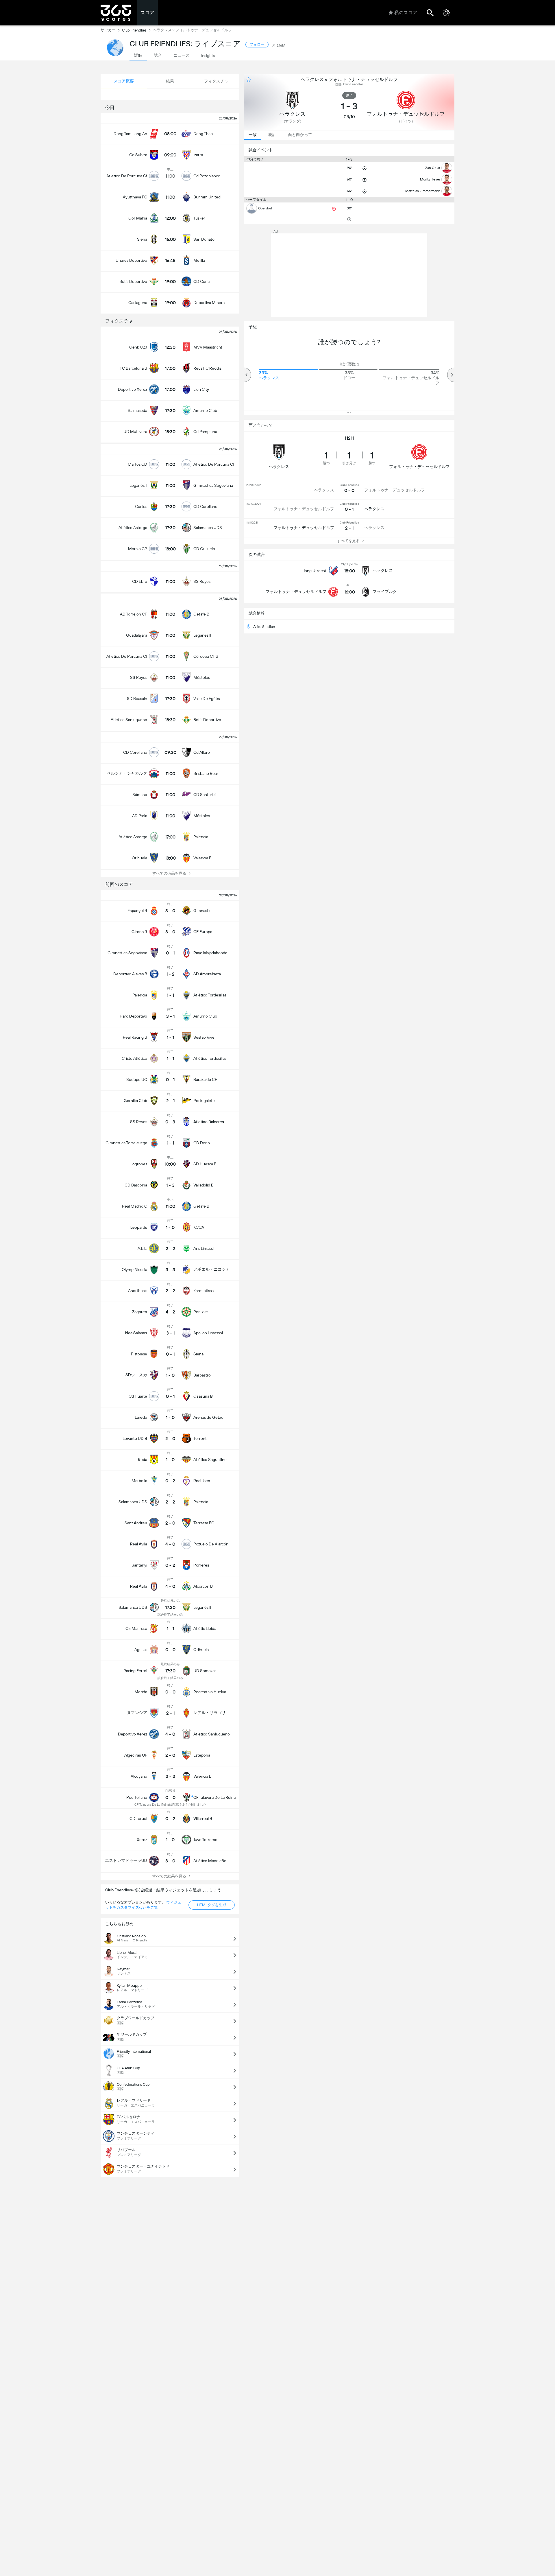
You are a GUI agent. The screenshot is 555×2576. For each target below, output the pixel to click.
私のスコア (406, 13)
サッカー (108, 30)
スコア (147, 13)
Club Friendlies (134, 30)
